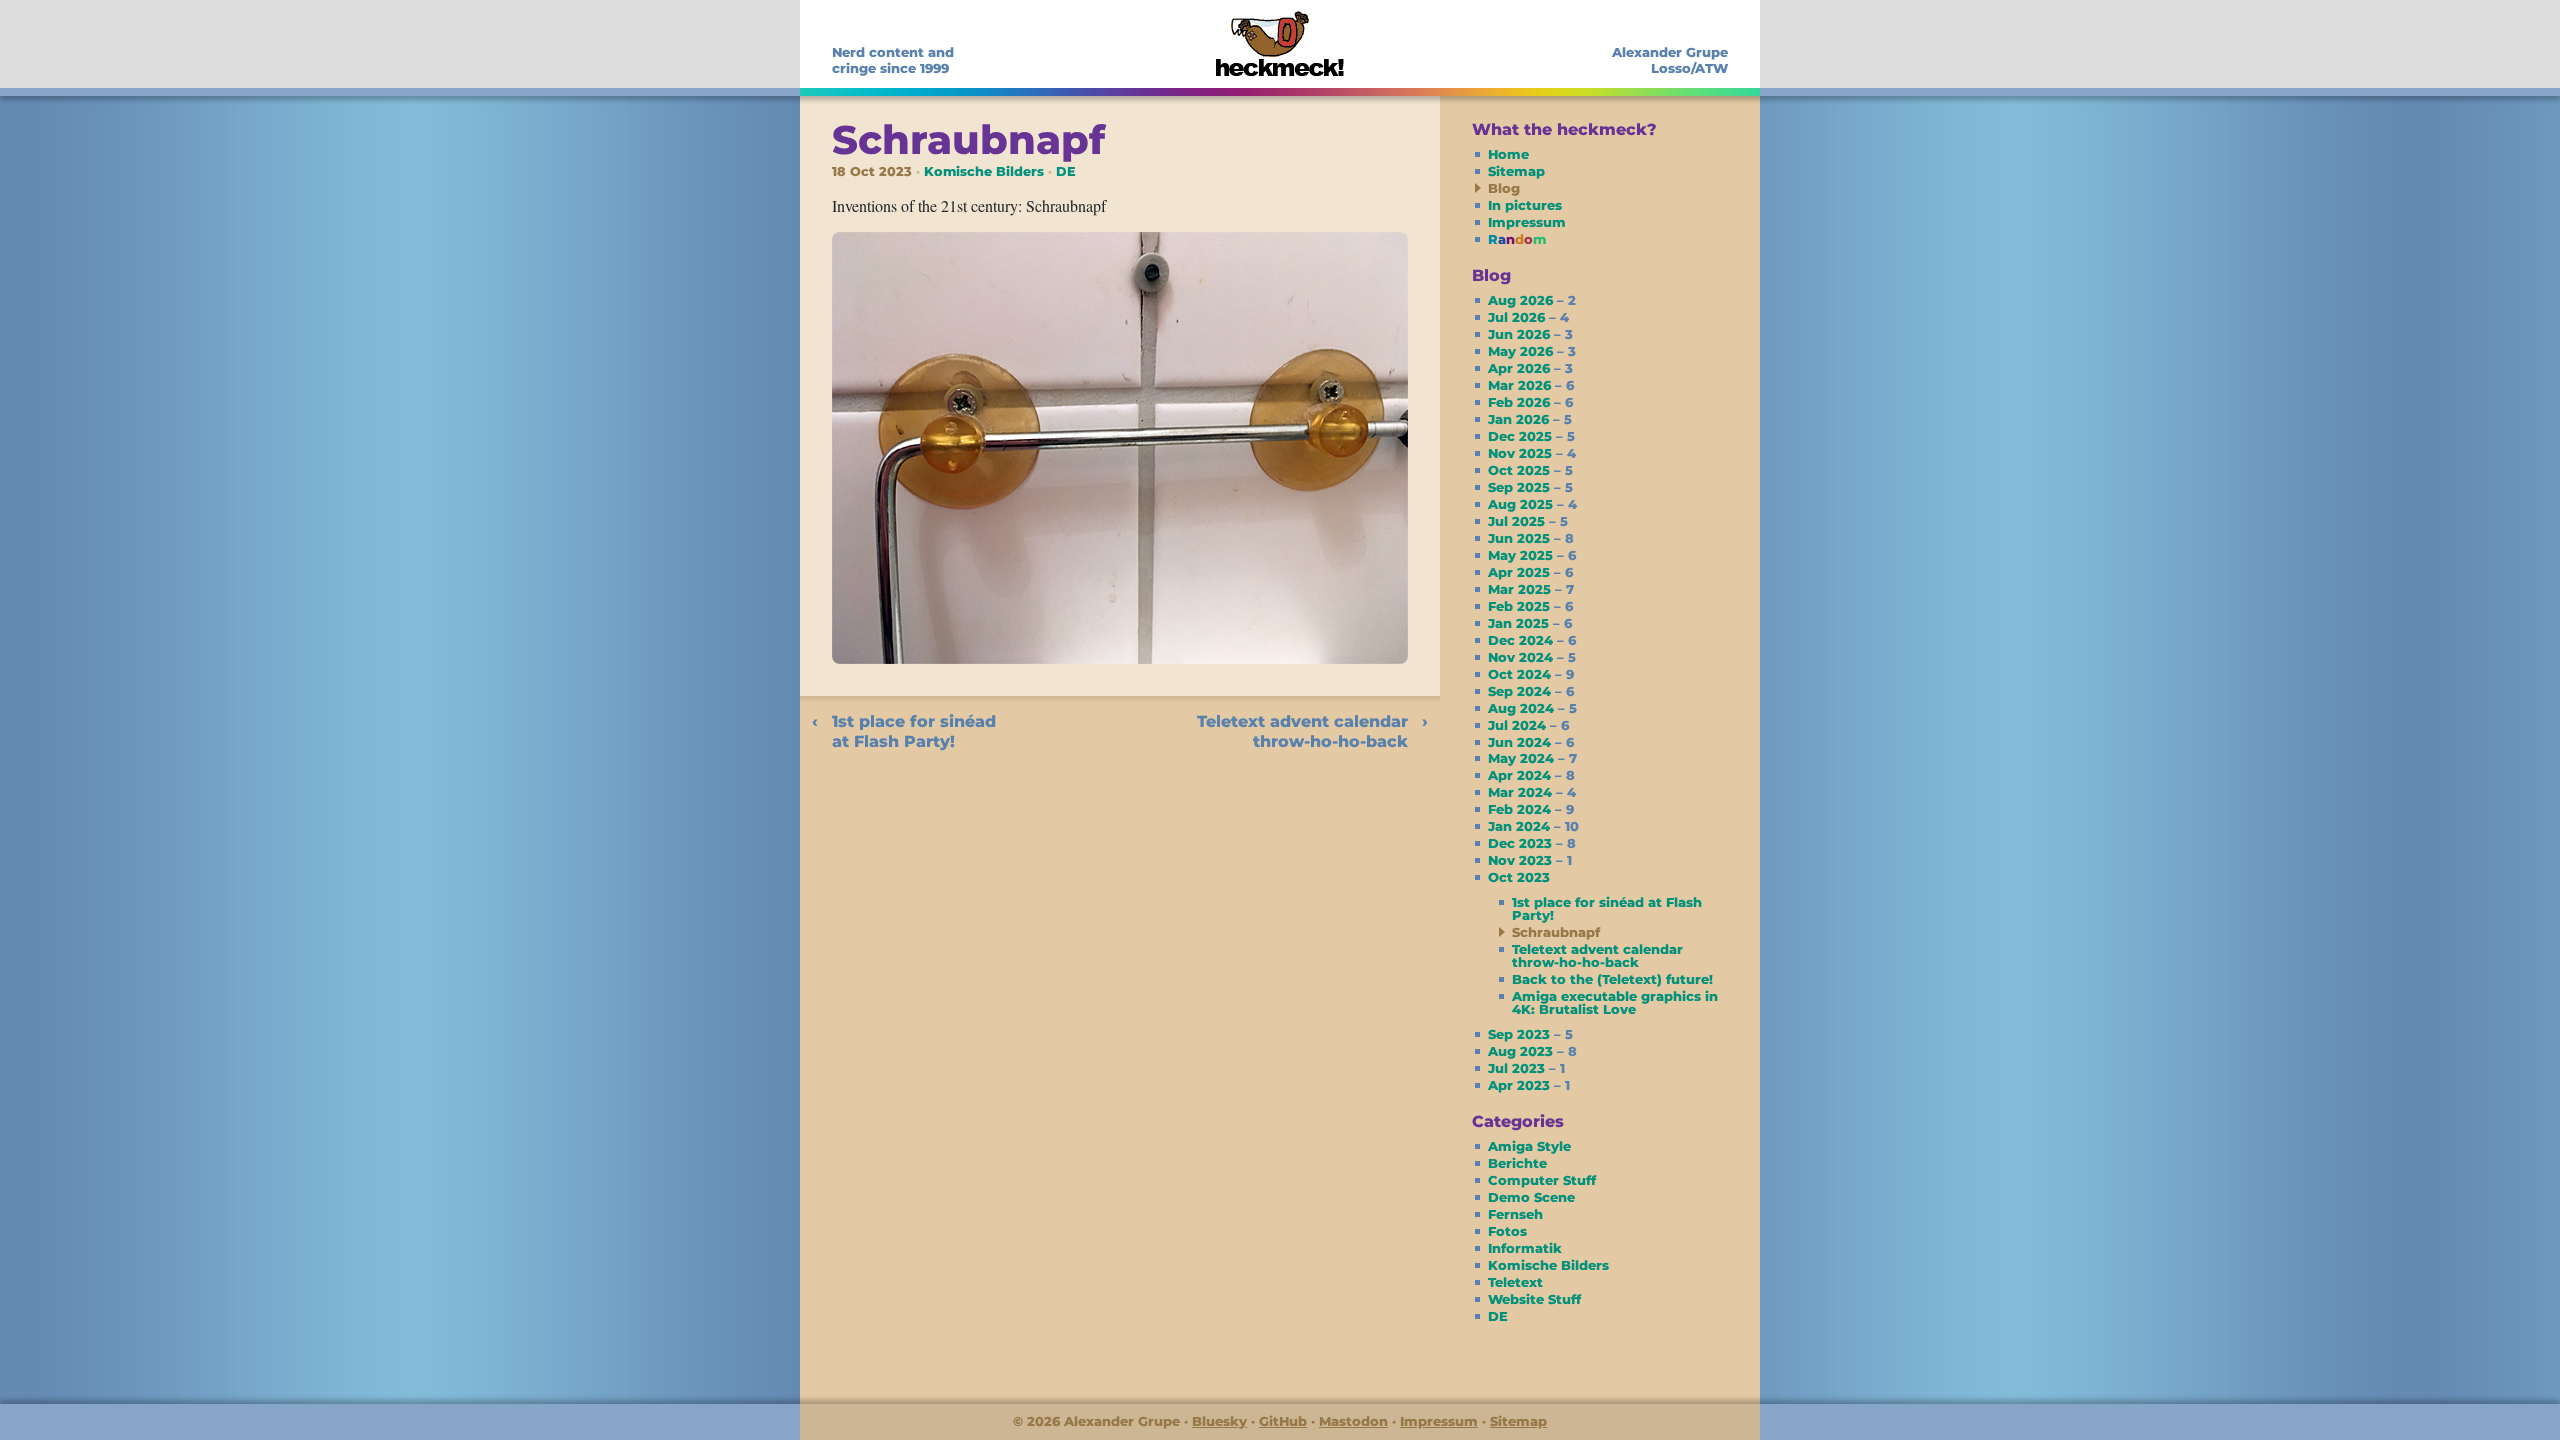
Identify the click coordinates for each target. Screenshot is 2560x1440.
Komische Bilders (984, 171)
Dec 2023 (1532, 843)
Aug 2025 (1532, 504)
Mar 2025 (1531, 589)
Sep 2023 (1530, 1034)
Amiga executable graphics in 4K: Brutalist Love (1615, 1002)
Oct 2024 (1531, 674)
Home (1508, 154)
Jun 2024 (1531, 742)
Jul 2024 (1528, 725)
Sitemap (1516, 171)
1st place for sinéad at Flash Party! (914, 731)
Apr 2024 (1531, 775)
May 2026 (1532, 351)
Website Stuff (1534, 1299)
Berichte (1517, 1163)
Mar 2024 (1532, 792)
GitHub (1283, 1421)
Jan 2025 (1530, 623)
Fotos (1507, 1231)
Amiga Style (1529, 1146)
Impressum (1527, 222)
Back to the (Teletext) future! (1612, 979)
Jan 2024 (1533, 826)
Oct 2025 (1530, 470)
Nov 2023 (1530, 860)
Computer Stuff (1542, 1180)
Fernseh (1515, 1214)
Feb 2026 (1530, 402)
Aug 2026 (1532, 300)
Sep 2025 (1530, 487)
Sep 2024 (1531, 691)
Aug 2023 (1532, 1051)
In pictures (1525, 205)
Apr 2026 (1530, 368)
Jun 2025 (1531, 538)
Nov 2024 (1532, 657)
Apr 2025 (1530, 572)
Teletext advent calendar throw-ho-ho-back (1302, 731)
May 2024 (1532, 758)
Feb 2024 (1531, 809)
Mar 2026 (1531, 385)
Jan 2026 (1530, 419)
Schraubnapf (968, 139)
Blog (1504, 188)
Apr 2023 (1529, 1085)
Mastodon (1353, 1421)
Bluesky (1219, 1421)
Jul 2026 (1528, 317)
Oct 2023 (1519, 877)
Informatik (1525, 1248)
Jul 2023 (1526, 1068)
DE (1066, 171)
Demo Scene (1531, 1197)
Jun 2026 (1530, 334)
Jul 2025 (1528, 521)
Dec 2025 (1531, 436)
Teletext (1515, 1282)
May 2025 (1532, 555)
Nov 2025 (1532, 453)
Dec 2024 (1532, 640)
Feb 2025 (1530, 606)
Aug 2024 (1532, 708)
